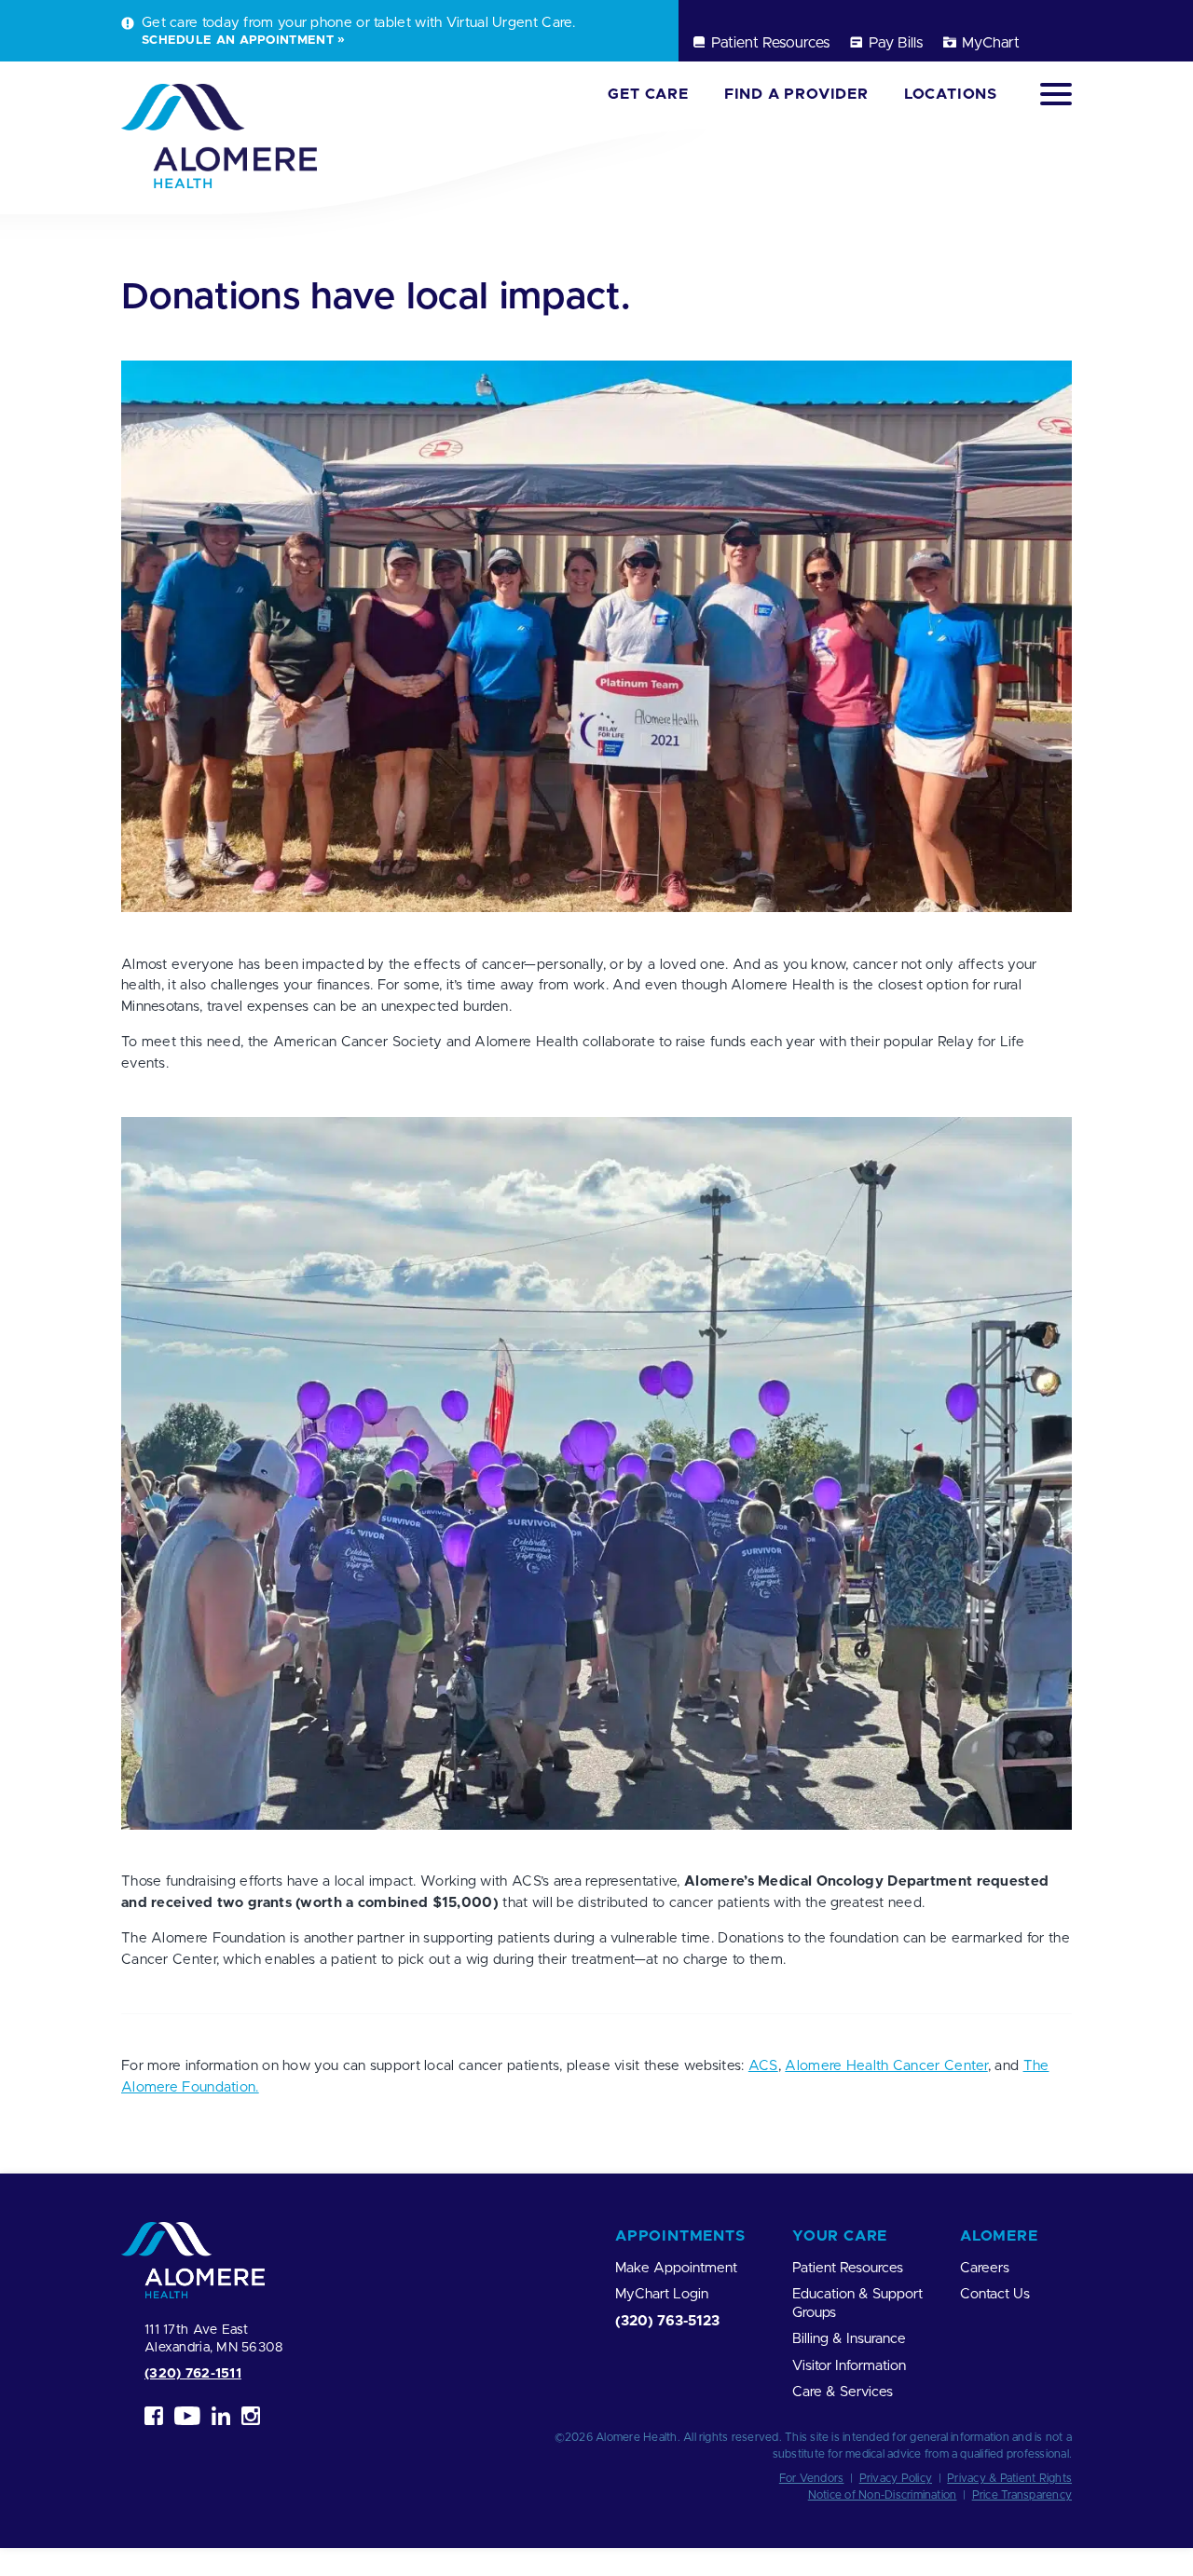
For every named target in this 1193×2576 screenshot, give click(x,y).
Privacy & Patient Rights (1009, 2478)
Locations (951, 94)
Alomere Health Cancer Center (886, 2066)
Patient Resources (770, 43)
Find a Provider (796, 94)
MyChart (991, 43)
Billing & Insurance (849, 2339)
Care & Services (843, 2392)
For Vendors (812, 2478)
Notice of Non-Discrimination (883, 2495)
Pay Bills (896, 43)
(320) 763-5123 (667, 2321)
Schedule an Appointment (238, 40)
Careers (985, 2268)
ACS (763, 2066)
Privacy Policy (896, 2478)
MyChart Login (662, 2294)
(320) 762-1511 (193, 2374)
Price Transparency (1022, 2495)
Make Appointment (676, 2268)
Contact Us (995, 2294)
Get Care (648, 94)
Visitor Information (849, 2366)
